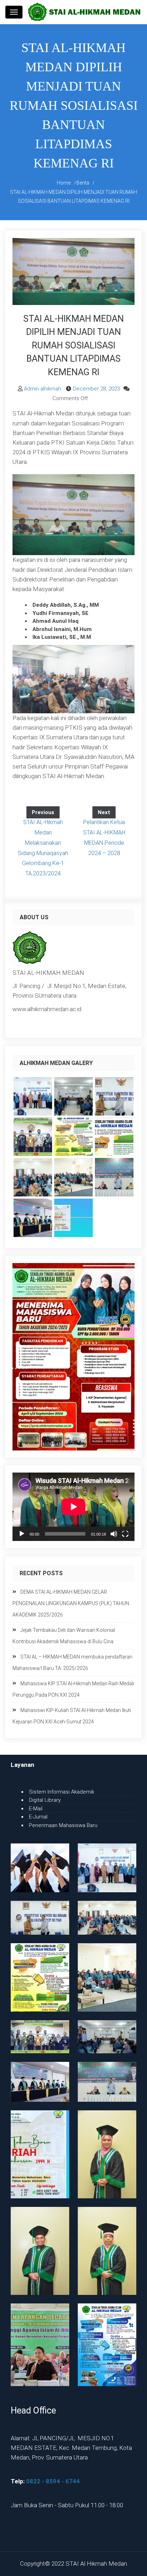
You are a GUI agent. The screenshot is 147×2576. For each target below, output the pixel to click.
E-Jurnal (38, 1817)
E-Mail (36, 1809)
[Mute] (114, 1534)
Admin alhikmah (42, 389)
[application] (73, 1507)
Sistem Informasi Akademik (62, 1792)
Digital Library (45, 1800)
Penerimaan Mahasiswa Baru (63, 1825)
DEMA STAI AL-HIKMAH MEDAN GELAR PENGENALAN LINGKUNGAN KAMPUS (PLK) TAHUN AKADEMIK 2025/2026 (71, 1603)
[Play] (22, 1534)
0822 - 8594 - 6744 (53, 2481)
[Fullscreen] (125, 1534)
